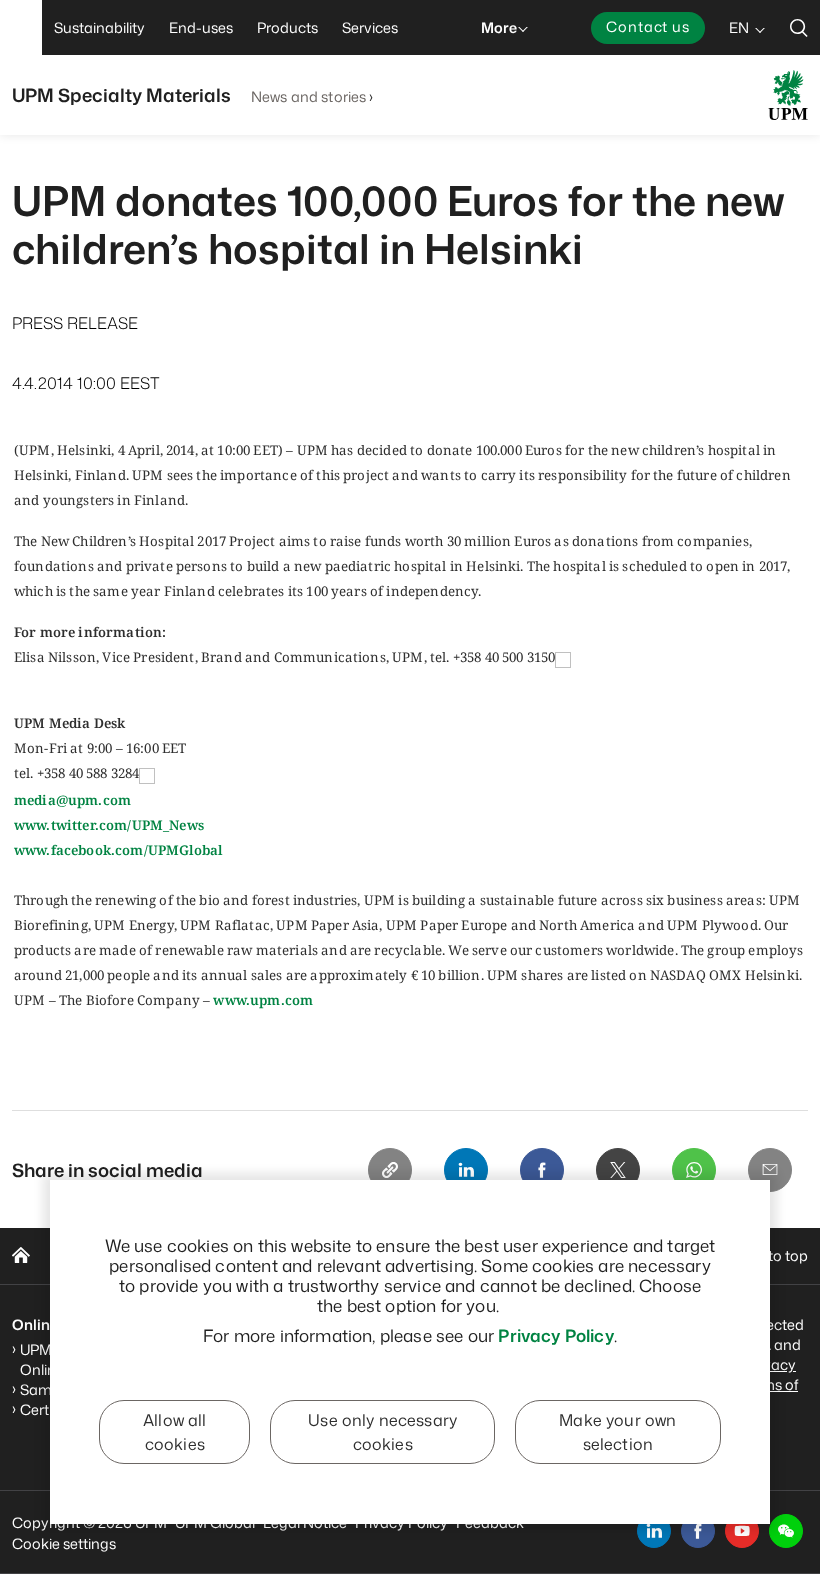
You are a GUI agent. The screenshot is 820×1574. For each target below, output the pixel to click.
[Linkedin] (466, 1170)
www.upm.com (263, 1000)
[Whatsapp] (694, 1170)
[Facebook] (542, 1170)
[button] (786, 1531)
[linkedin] (654, 1531)
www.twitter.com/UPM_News (109, 825)
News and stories (308, 96)
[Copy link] (390, 1170)
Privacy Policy (555, 1335)
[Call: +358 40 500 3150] (563, 658)
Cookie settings (64, 1543)
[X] (618, 1170)
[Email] (770, 1170)
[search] (799, 27)
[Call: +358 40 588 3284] (147, 775)
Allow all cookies (174, 1432)
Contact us (648, 26)
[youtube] (742, 1531)
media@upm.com (72, 800)
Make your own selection (617, 1432)
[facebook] (698, 1531)
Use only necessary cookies (382, 1432)
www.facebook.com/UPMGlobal (118, 850)
